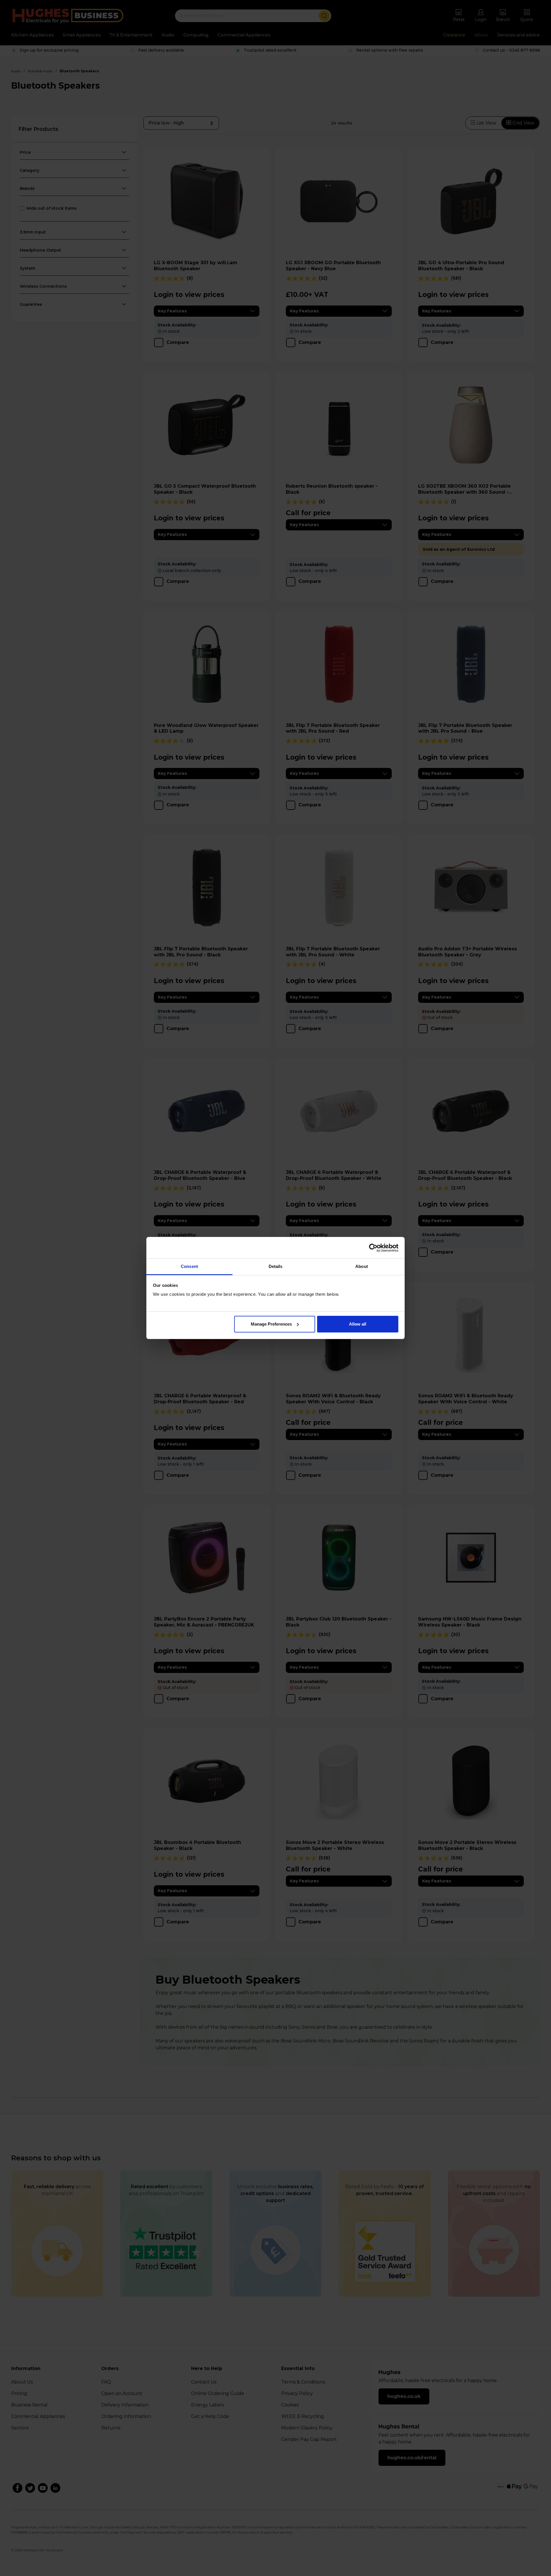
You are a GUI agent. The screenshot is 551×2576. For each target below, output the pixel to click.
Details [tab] (276, 1266)
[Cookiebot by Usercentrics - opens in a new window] (373, 1248)
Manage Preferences (271, 1324)
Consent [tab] (189, 1266)
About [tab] (362, 1266)
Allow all (358, 1324)
